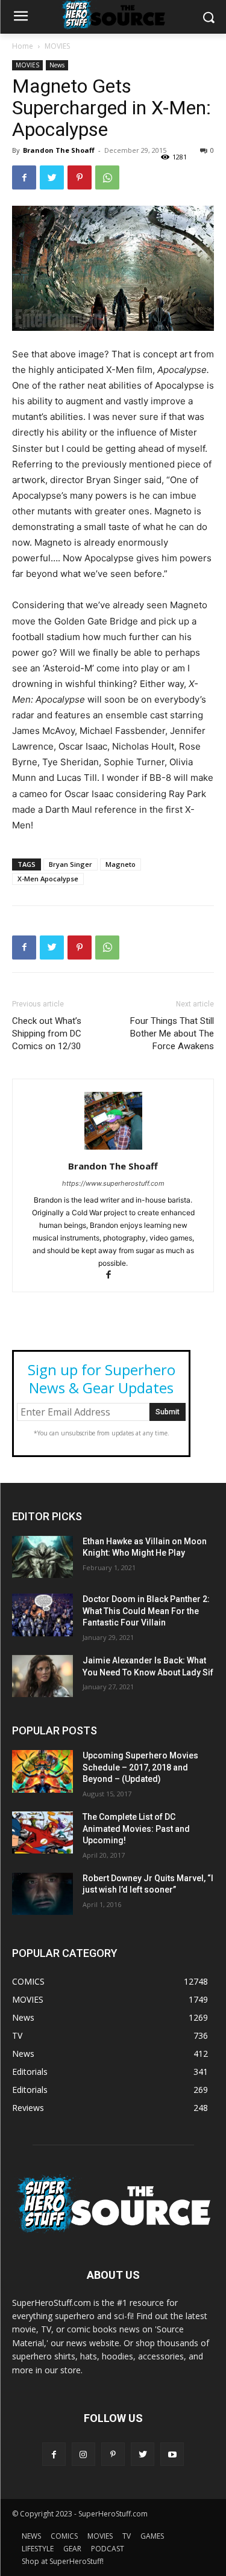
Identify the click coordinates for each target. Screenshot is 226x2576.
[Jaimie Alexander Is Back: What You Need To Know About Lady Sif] (42, 1676)
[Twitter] (52, 177)
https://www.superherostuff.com (113, 1183)
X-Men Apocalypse (48, 879)
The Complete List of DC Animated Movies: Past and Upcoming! (136, 1829)
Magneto (121, 864)
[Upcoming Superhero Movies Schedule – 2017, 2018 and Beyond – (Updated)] (42, 1771)
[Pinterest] (80, 177)
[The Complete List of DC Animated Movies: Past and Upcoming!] (42, 1832)
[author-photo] (113, 1149)
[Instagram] (83, 2454)
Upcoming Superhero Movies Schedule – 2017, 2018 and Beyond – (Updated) (140, 1767)
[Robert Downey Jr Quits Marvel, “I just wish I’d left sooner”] (42, 1894)
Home (23, 46)
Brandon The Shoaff (59, 150)
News (57, 65)
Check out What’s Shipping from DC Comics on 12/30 (47, 1034)
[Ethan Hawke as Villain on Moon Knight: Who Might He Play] (42, 1557)
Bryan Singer (71, 864)
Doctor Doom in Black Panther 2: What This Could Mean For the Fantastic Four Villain (146, 1611)
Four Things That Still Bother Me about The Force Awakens (172, 1034)
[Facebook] (24, 177)
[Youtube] (172, 2454)
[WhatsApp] (107, 177)
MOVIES (57, 46)
